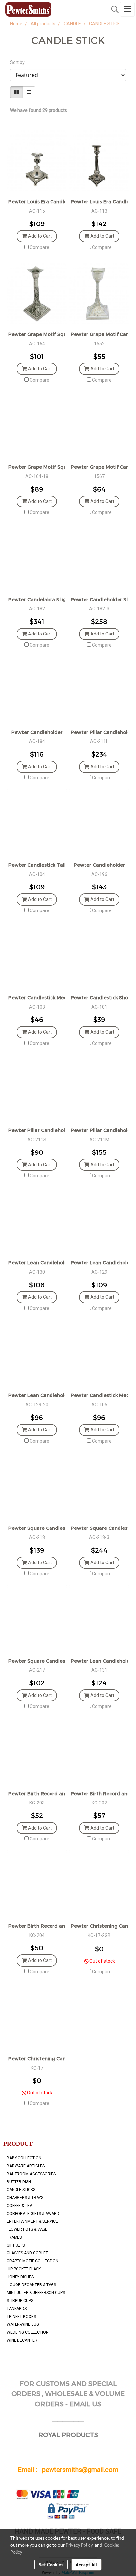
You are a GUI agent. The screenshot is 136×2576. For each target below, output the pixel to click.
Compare (39, 247)
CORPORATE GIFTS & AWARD (33, 2214)
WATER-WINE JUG (23, 2324)
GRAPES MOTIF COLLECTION (33, 2261)
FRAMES (14, 2237)
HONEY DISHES (20, 2277)
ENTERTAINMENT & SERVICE (32, 2221)
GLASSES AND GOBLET (27, 2253)
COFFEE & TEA (19, 2206)
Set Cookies (51, 2564)
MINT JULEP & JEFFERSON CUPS (36, 2293)
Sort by (19, 62)
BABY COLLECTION (24, 2158)
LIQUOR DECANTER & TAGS (31, 2285)
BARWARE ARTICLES (26, 2166)
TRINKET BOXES (21, 2317)
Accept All (86, 2564)
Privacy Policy (79, 2545)
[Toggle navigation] (127, 9)
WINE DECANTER (22, 2340)
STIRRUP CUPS (20, 2301)
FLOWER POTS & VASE (27, 2229)
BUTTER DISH (19, 2182)
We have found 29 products (38, 110)
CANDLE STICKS (21, 2190)
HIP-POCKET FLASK (24, 2269)
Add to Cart (39, 236)
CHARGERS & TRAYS (25, 2198)
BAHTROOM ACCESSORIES (31, 2174)
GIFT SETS (16, 2245)
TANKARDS (17, 2309)
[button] (113, 9)
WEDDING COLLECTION (28, 2332)
